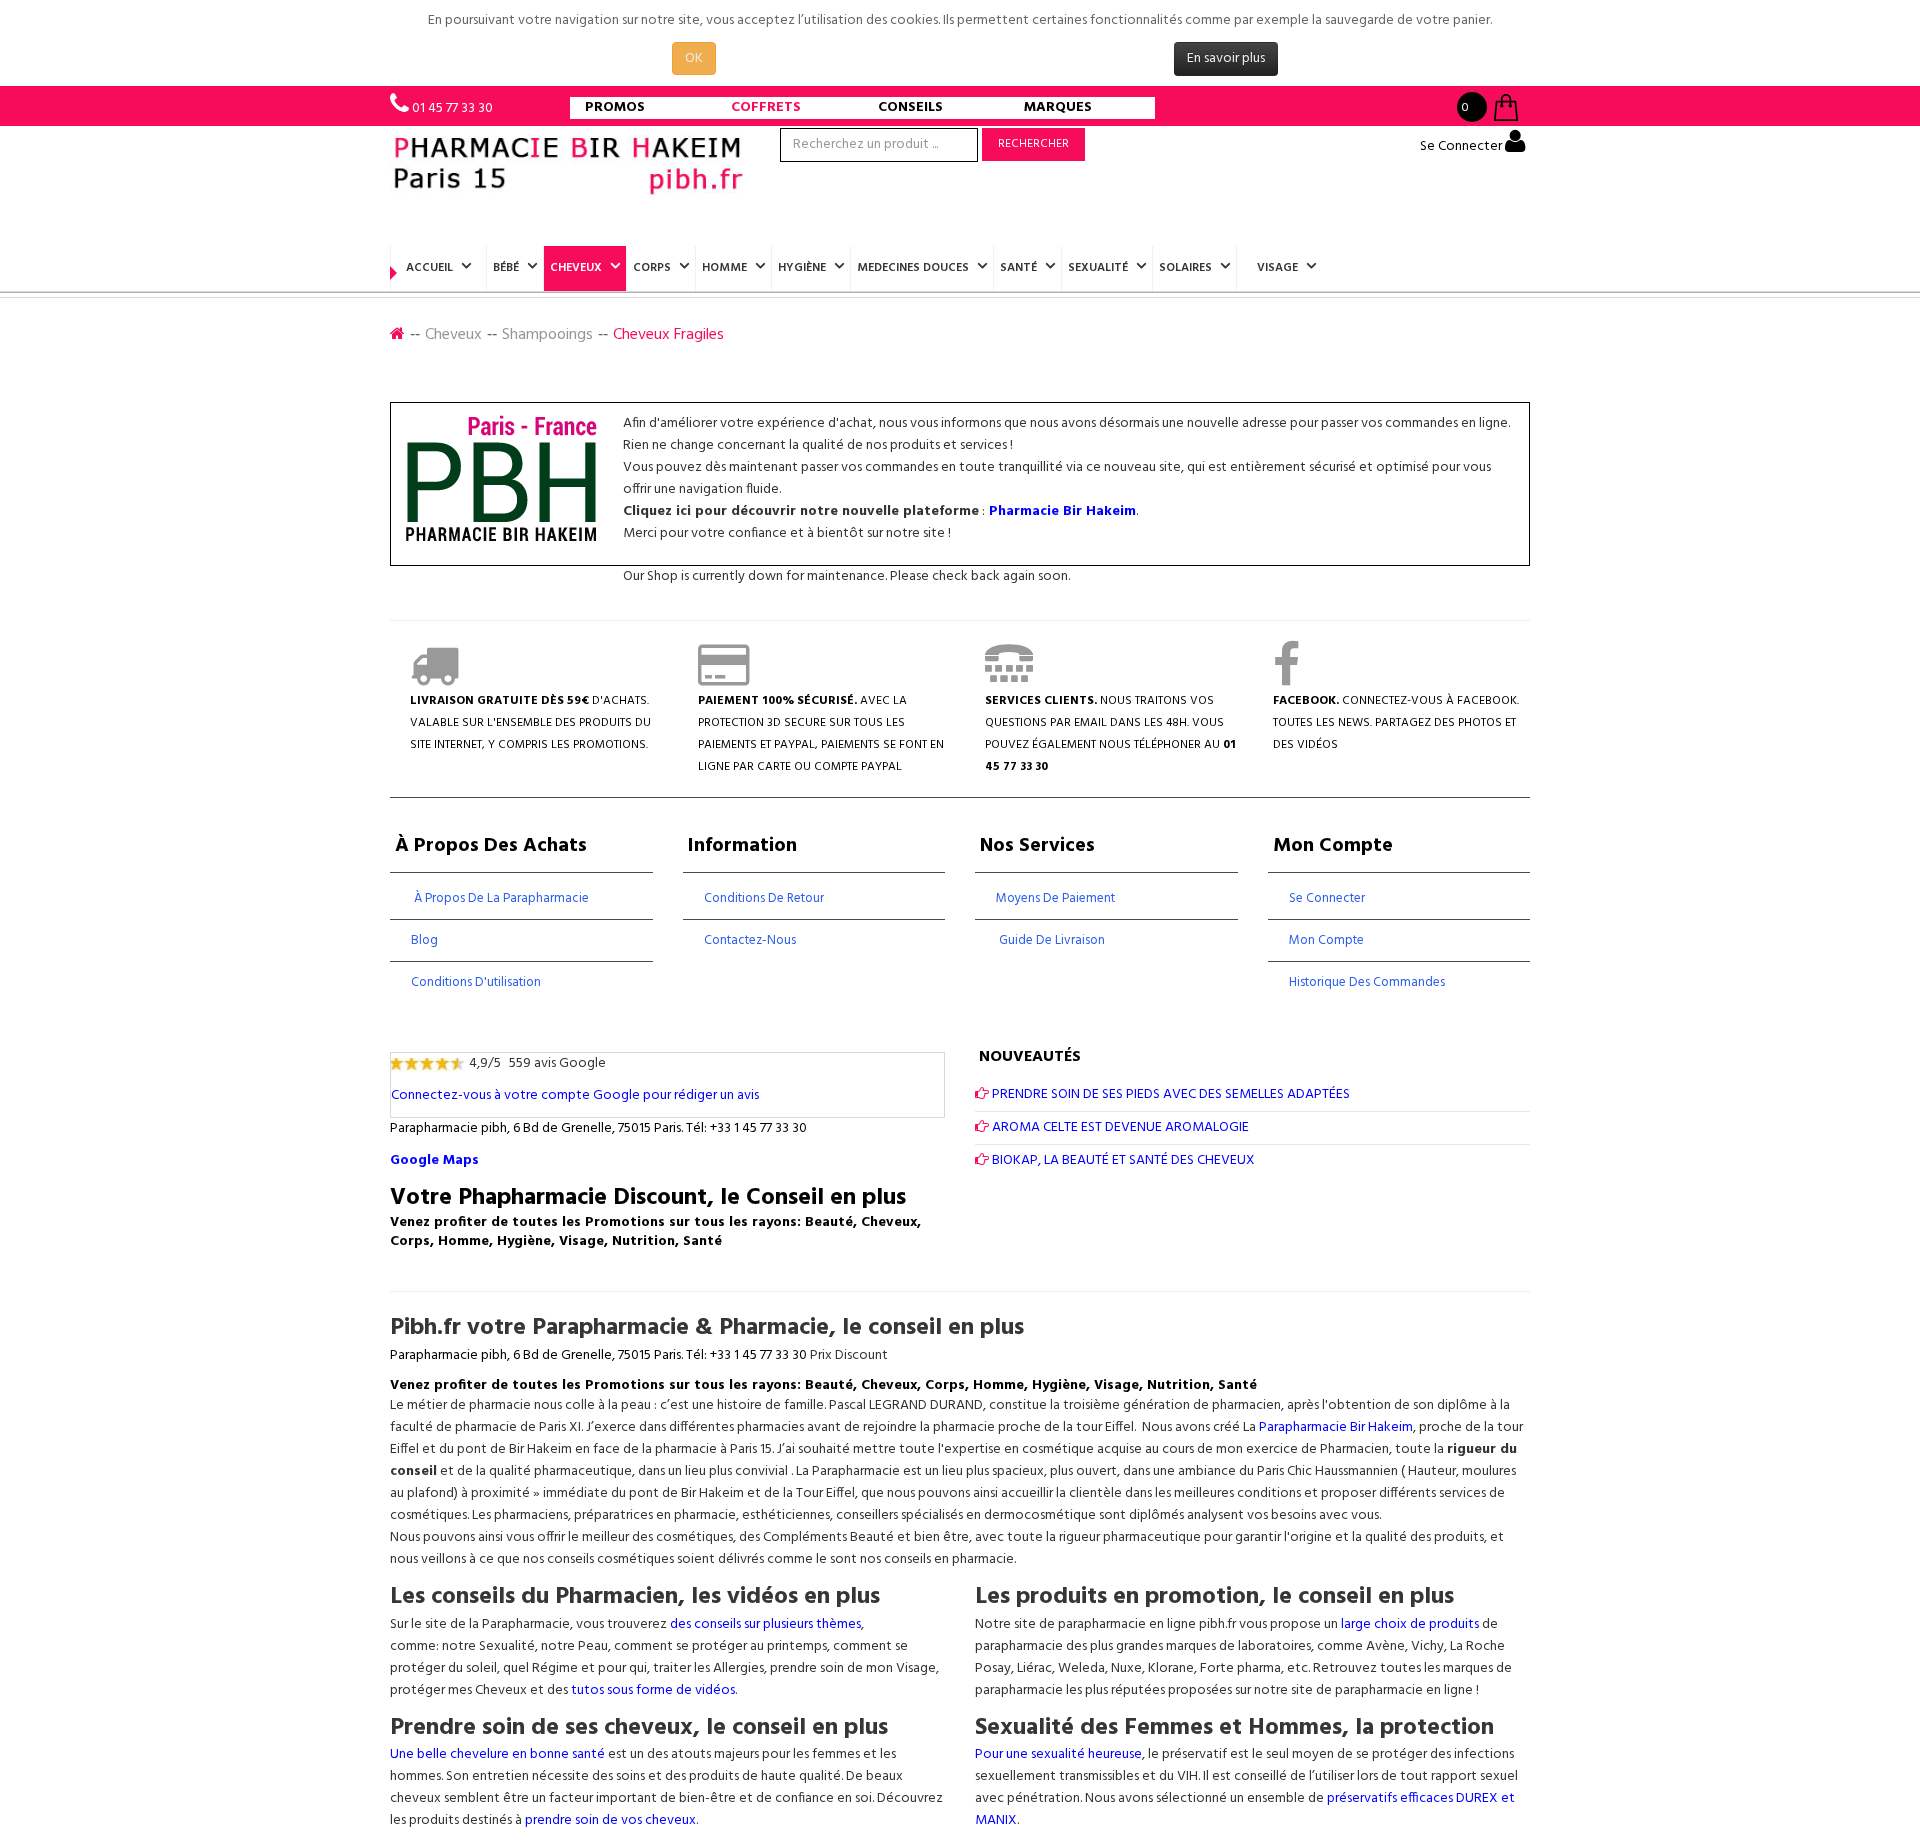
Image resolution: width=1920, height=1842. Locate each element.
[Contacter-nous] (1009, 679)
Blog (424, 940)
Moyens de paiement (1055, 898)
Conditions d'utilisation (476, 982)
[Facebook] (1286, 679)
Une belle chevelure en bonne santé (497, 1754)
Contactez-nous (750, 940)
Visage (1277, 268)
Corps (652, 268)
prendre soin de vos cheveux (610, 1820)
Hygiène (802, 268)
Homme (724, 268)
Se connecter (1327, 898)
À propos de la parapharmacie (500, 898)
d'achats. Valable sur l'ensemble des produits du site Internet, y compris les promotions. (530, 723)
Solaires (1185, 268)
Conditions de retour (764, 898)
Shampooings (547, 335)
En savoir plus (1226, 58)
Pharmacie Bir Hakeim (1062, 511)
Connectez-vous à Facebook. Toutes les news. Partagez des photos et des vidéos (1396, 723)
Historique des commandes (1367, 982)
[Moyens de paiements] (723, 679)
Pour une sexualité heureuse (1058, 1754)
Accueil (429, 268)
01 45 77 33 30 (452, 108)
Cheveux (576, 268)
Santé (1018, 268)
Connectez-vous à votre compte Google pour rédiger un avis (575, 1095)
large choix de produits (1411, 1624)
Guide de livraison (1050, 940)
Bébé (506, 268)
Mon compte (1326, 940)
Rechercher (1033, 144)
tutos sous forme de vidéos (653, 1690)
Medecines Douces (913, 268)
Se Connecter (1462, 146)
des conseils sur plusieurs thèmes (765, 1624)
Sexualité (1098, 268)
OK (694, 58)
